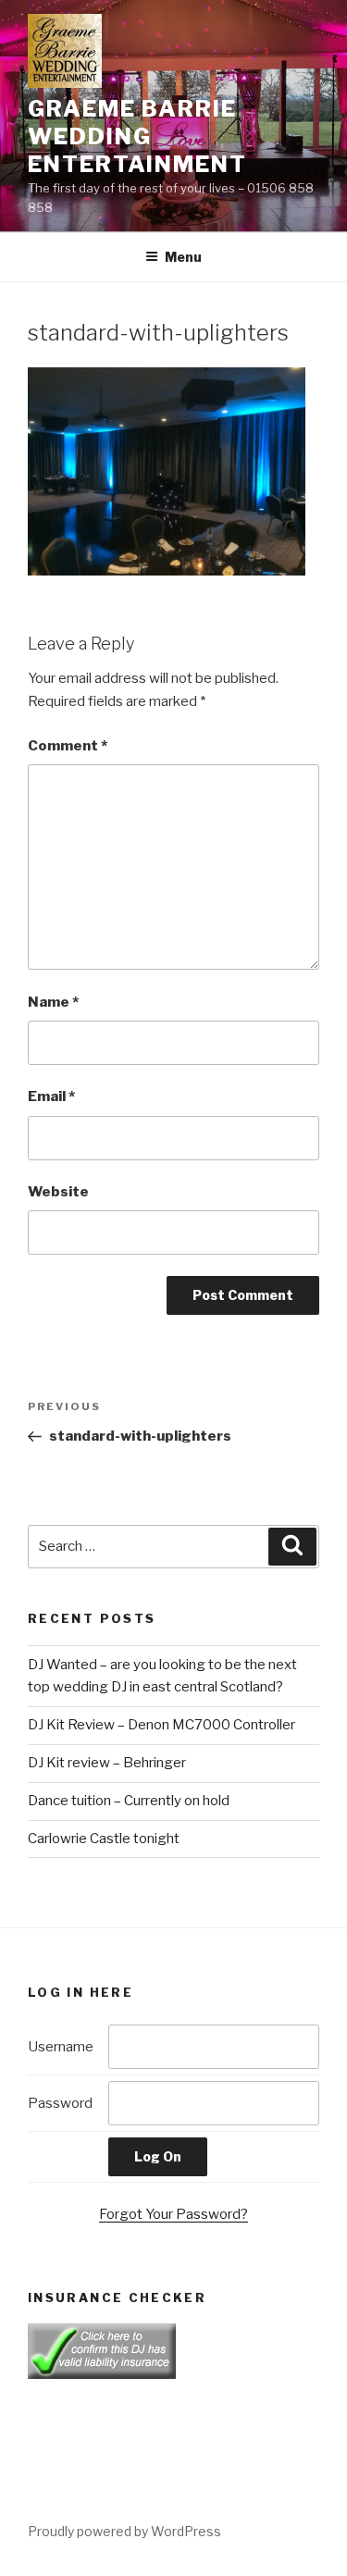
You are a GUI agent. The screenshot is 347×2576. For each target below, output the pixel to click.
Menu (183, 257)
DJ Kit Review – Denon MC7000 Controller (161, 1725)
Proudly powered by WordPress (124, 2531)
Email (51, 1096)
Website (58, 1192)
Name (53, 1002)
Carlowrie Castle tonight (104, 1839)
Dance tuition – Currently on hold (129, 1801)
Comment (68, 746)
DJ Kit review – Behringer (107, 1763)
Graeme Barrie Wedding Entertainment (137, 136)
